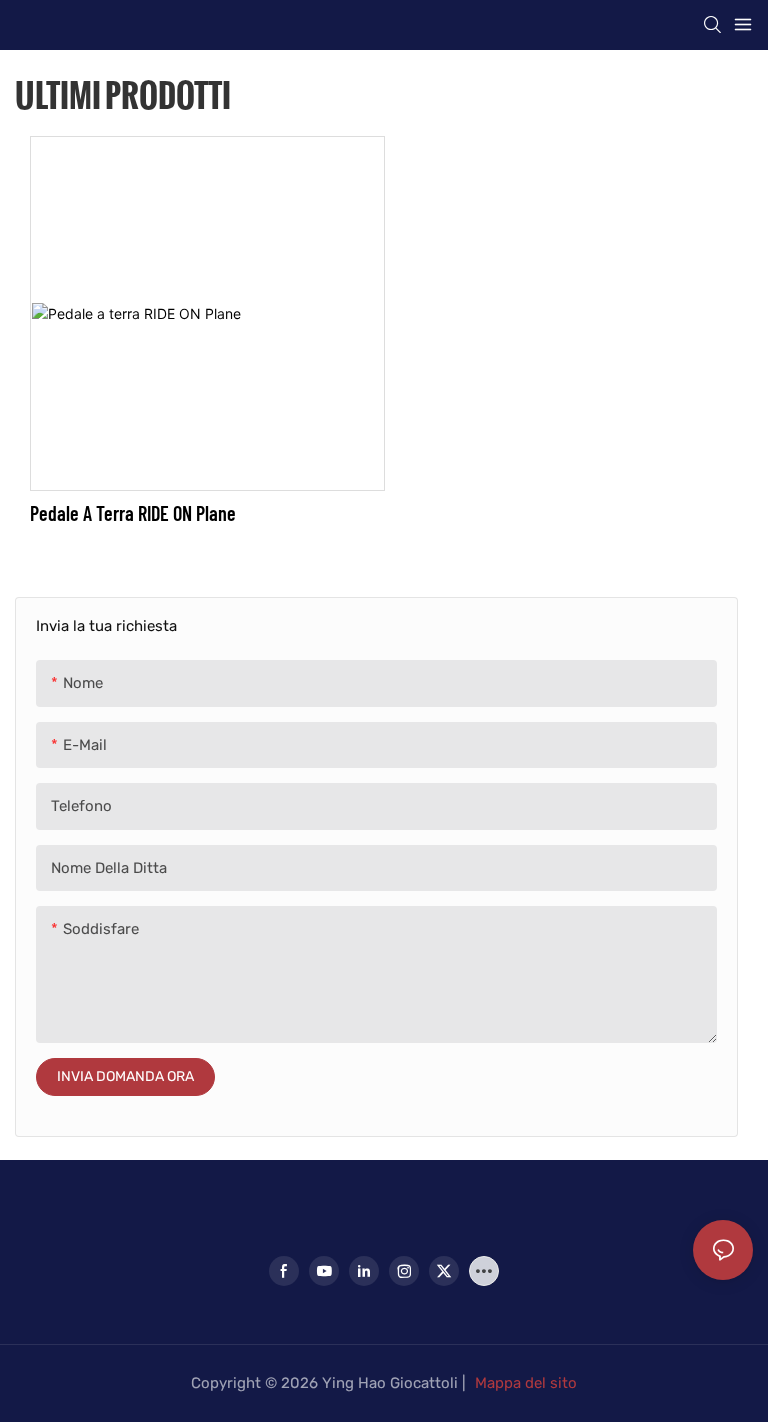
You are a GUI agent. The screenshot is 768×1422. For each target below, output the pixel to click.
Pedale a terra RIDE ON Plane (133, 513)
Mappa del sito (526, 1383)
